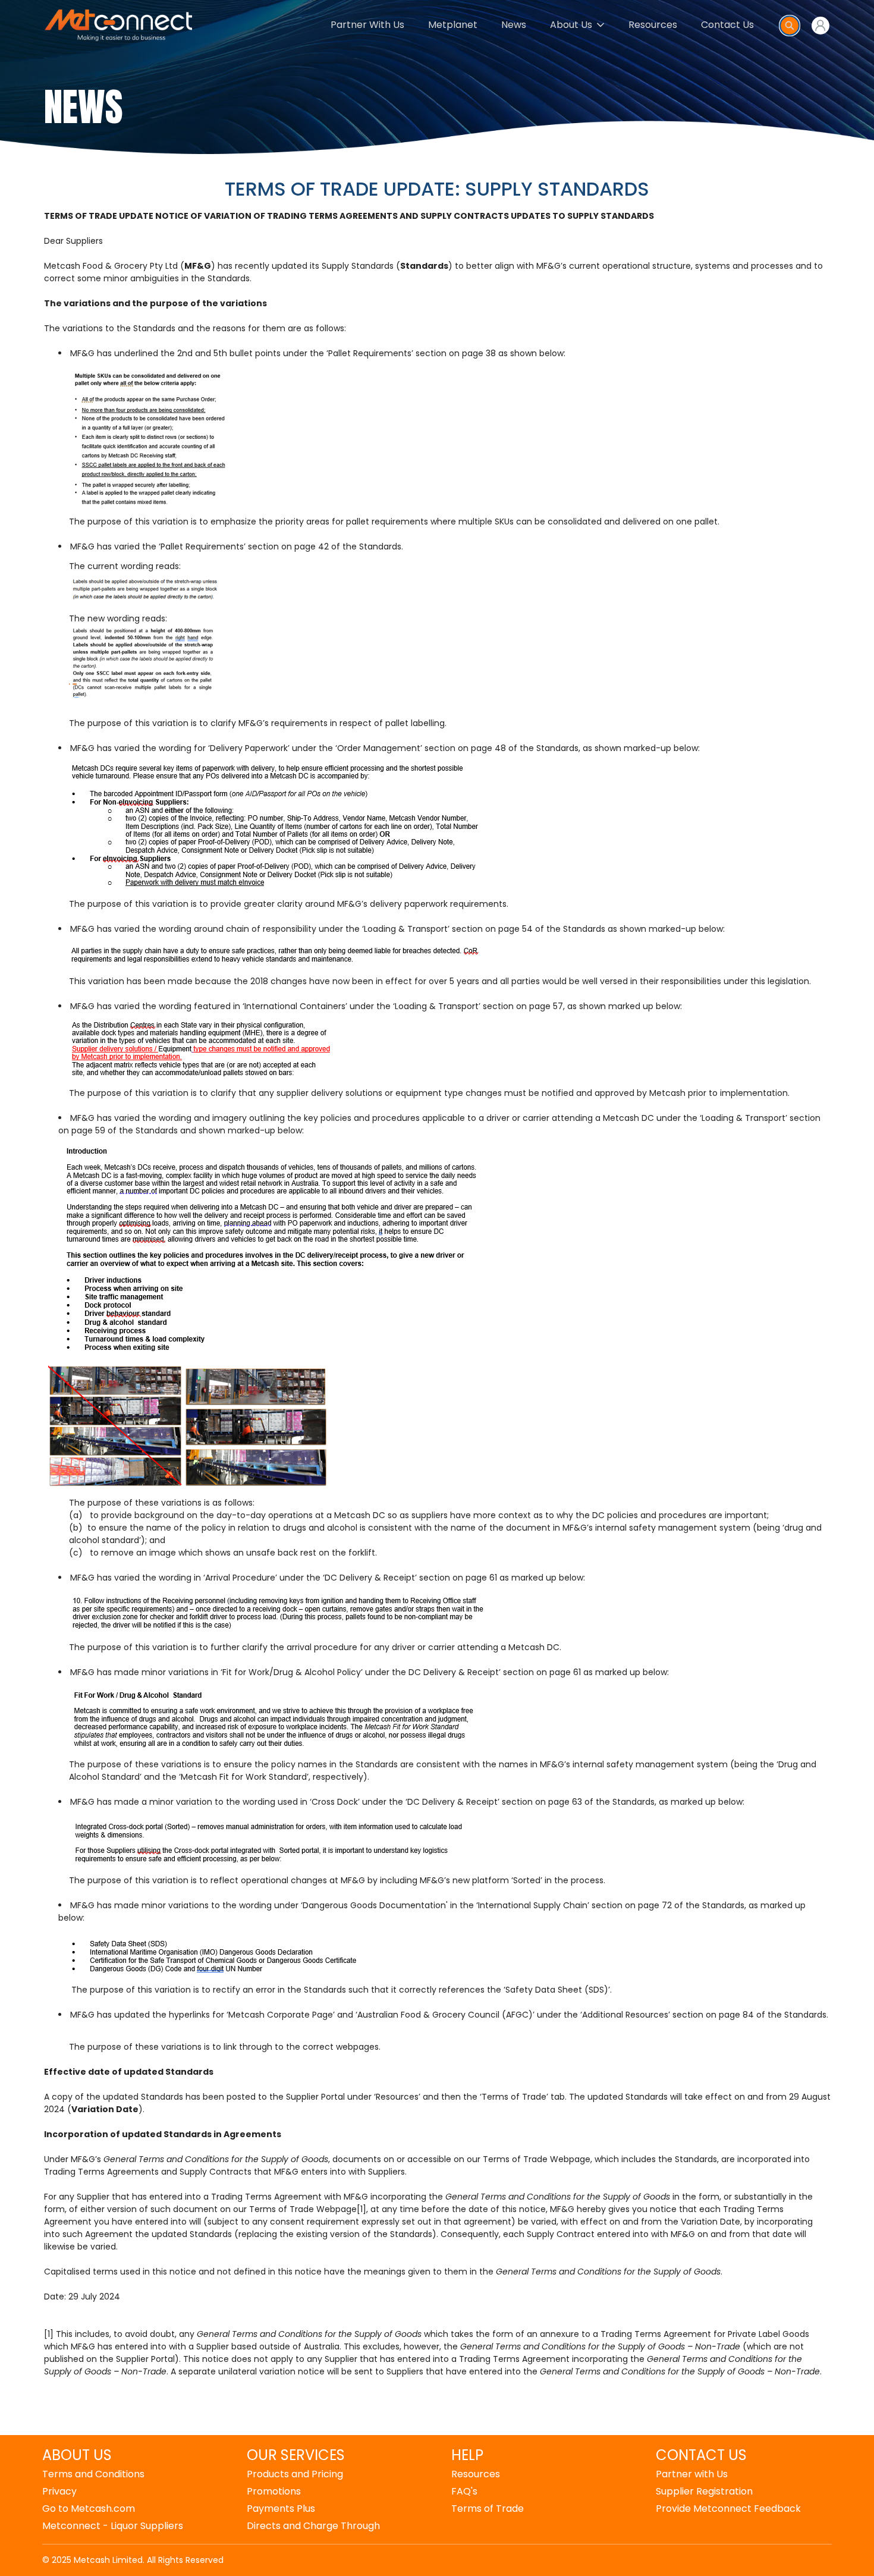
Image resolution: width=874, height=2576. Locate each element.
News (514, 25)
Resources (653, 25)
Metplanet (453, 25)
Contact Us (727, 25)
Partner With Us (367, 25)
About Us (571, 25)
